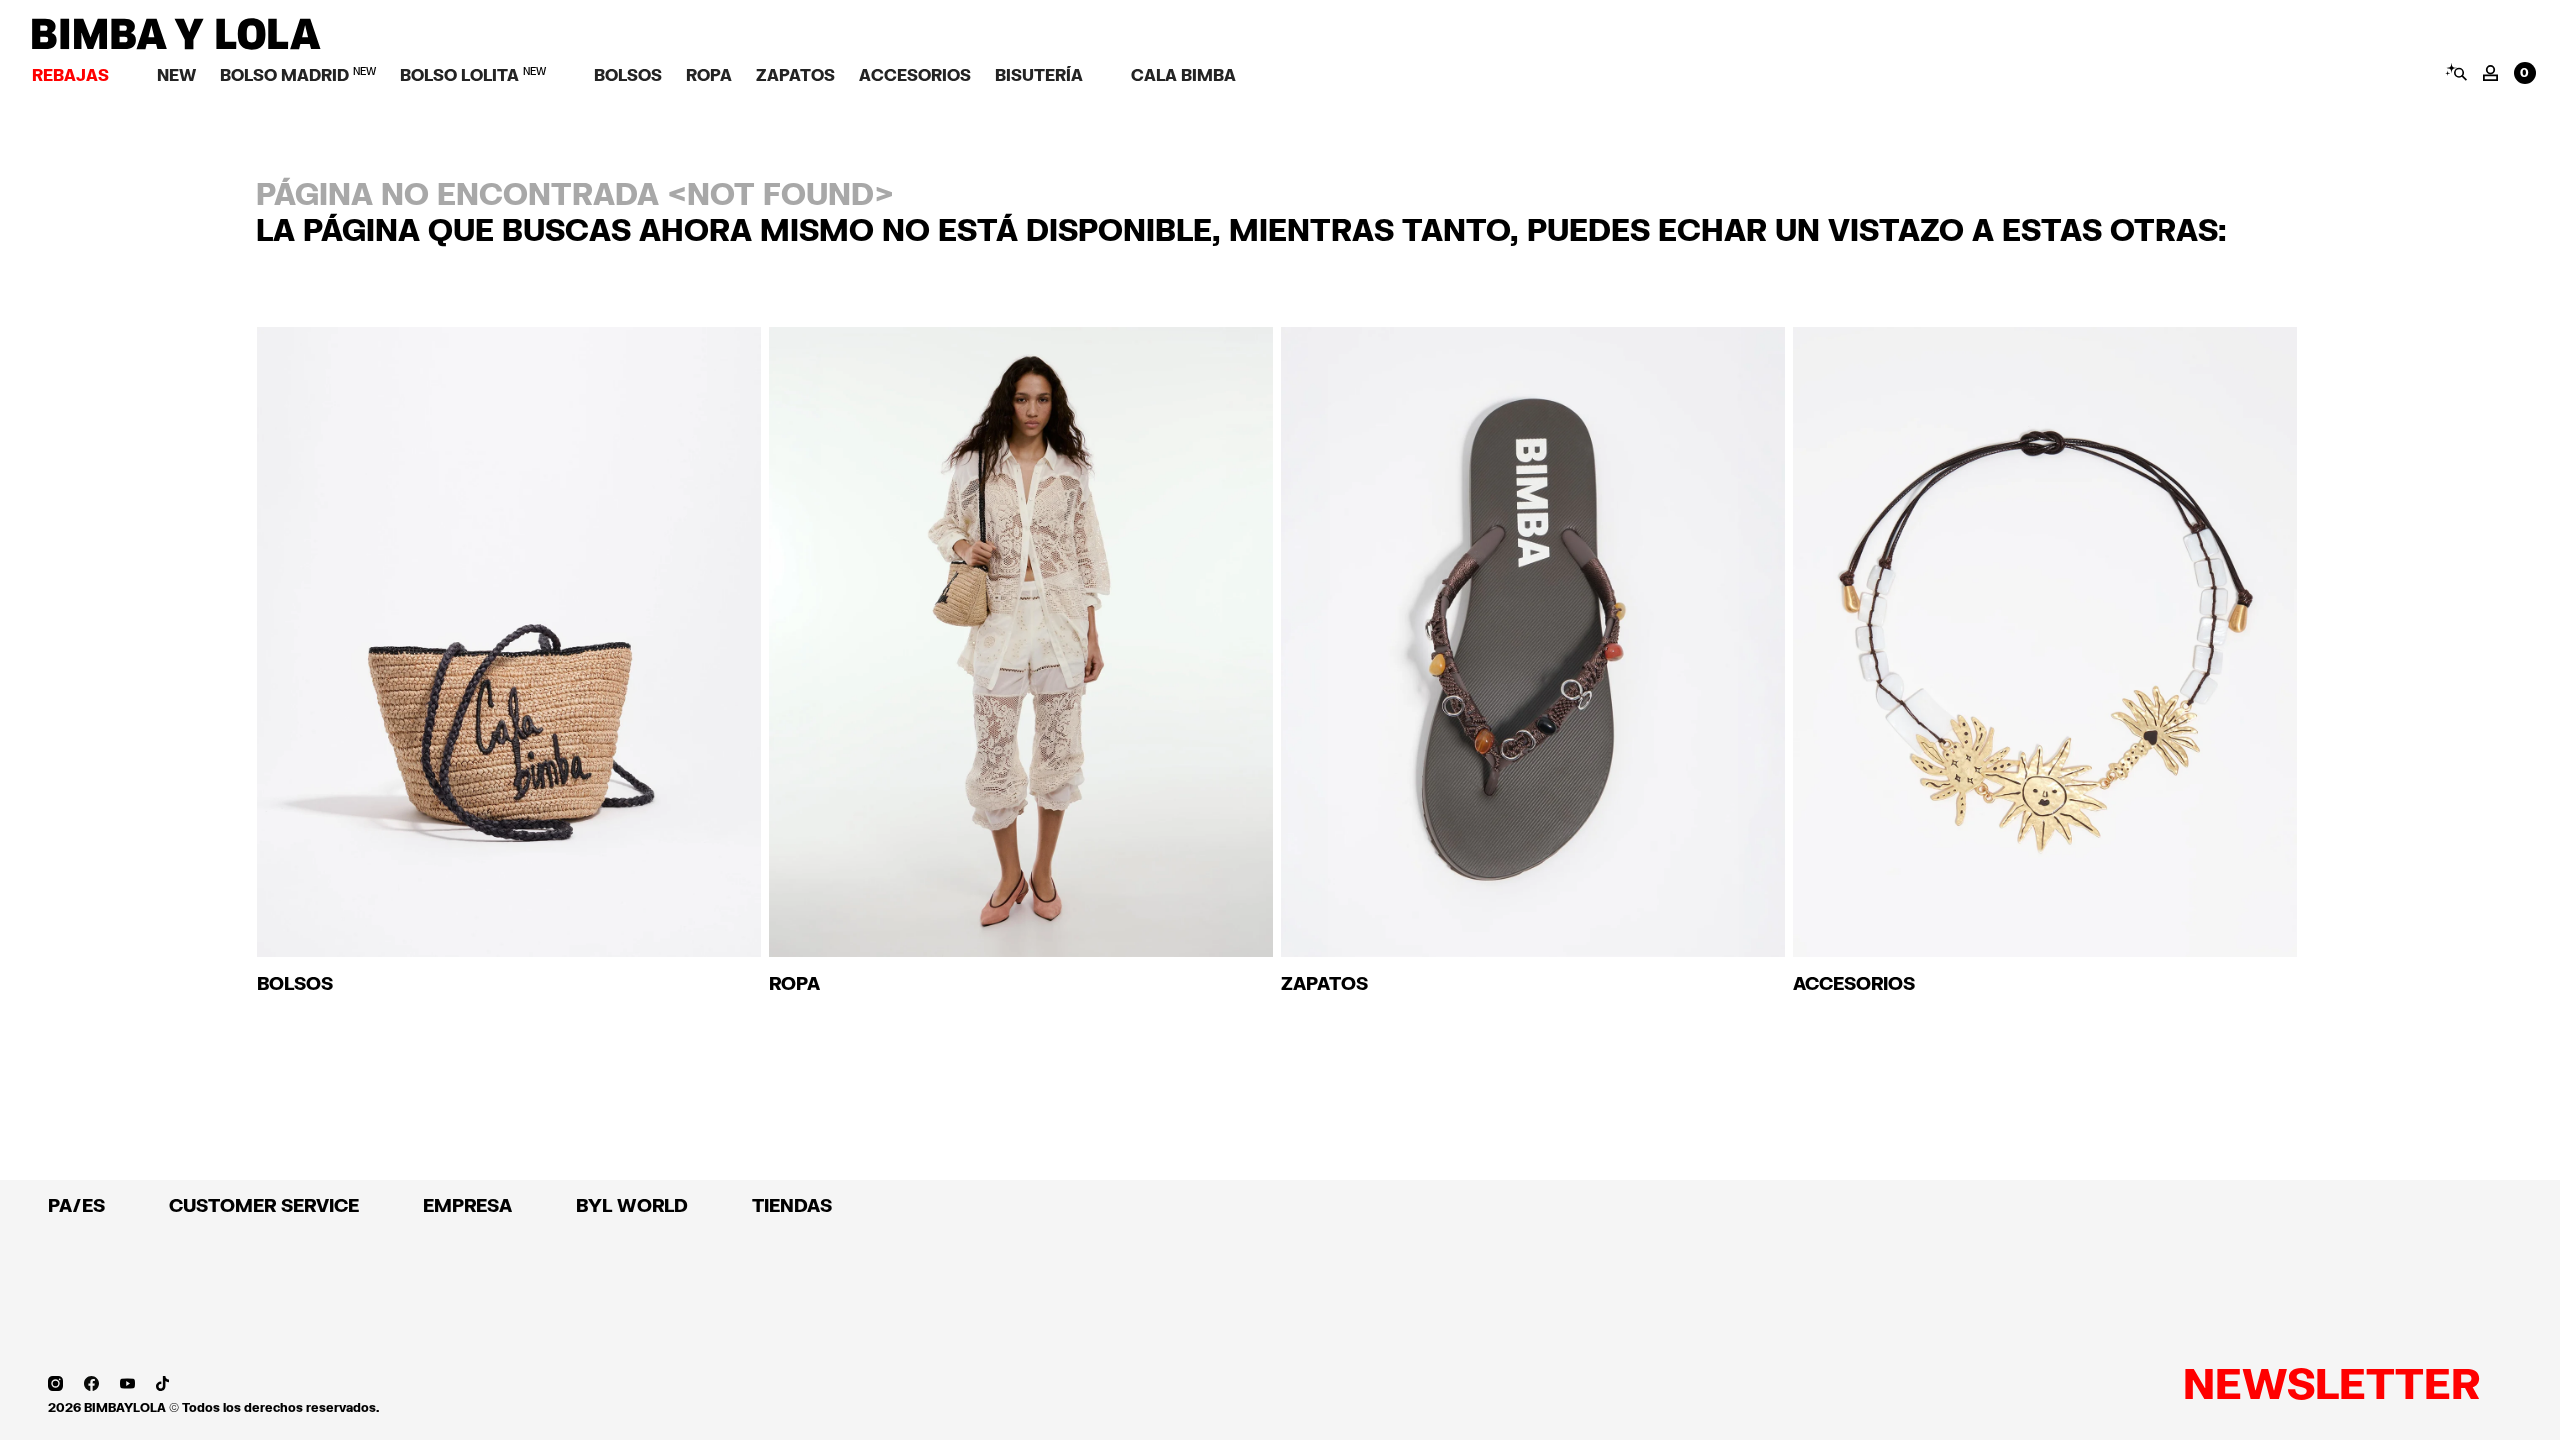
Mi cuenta (2490, 73)
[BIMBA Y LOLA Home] (176, 44)
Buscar (2455, 72)
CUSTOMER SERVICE (264, 1205)
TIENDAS (792, 1205)
